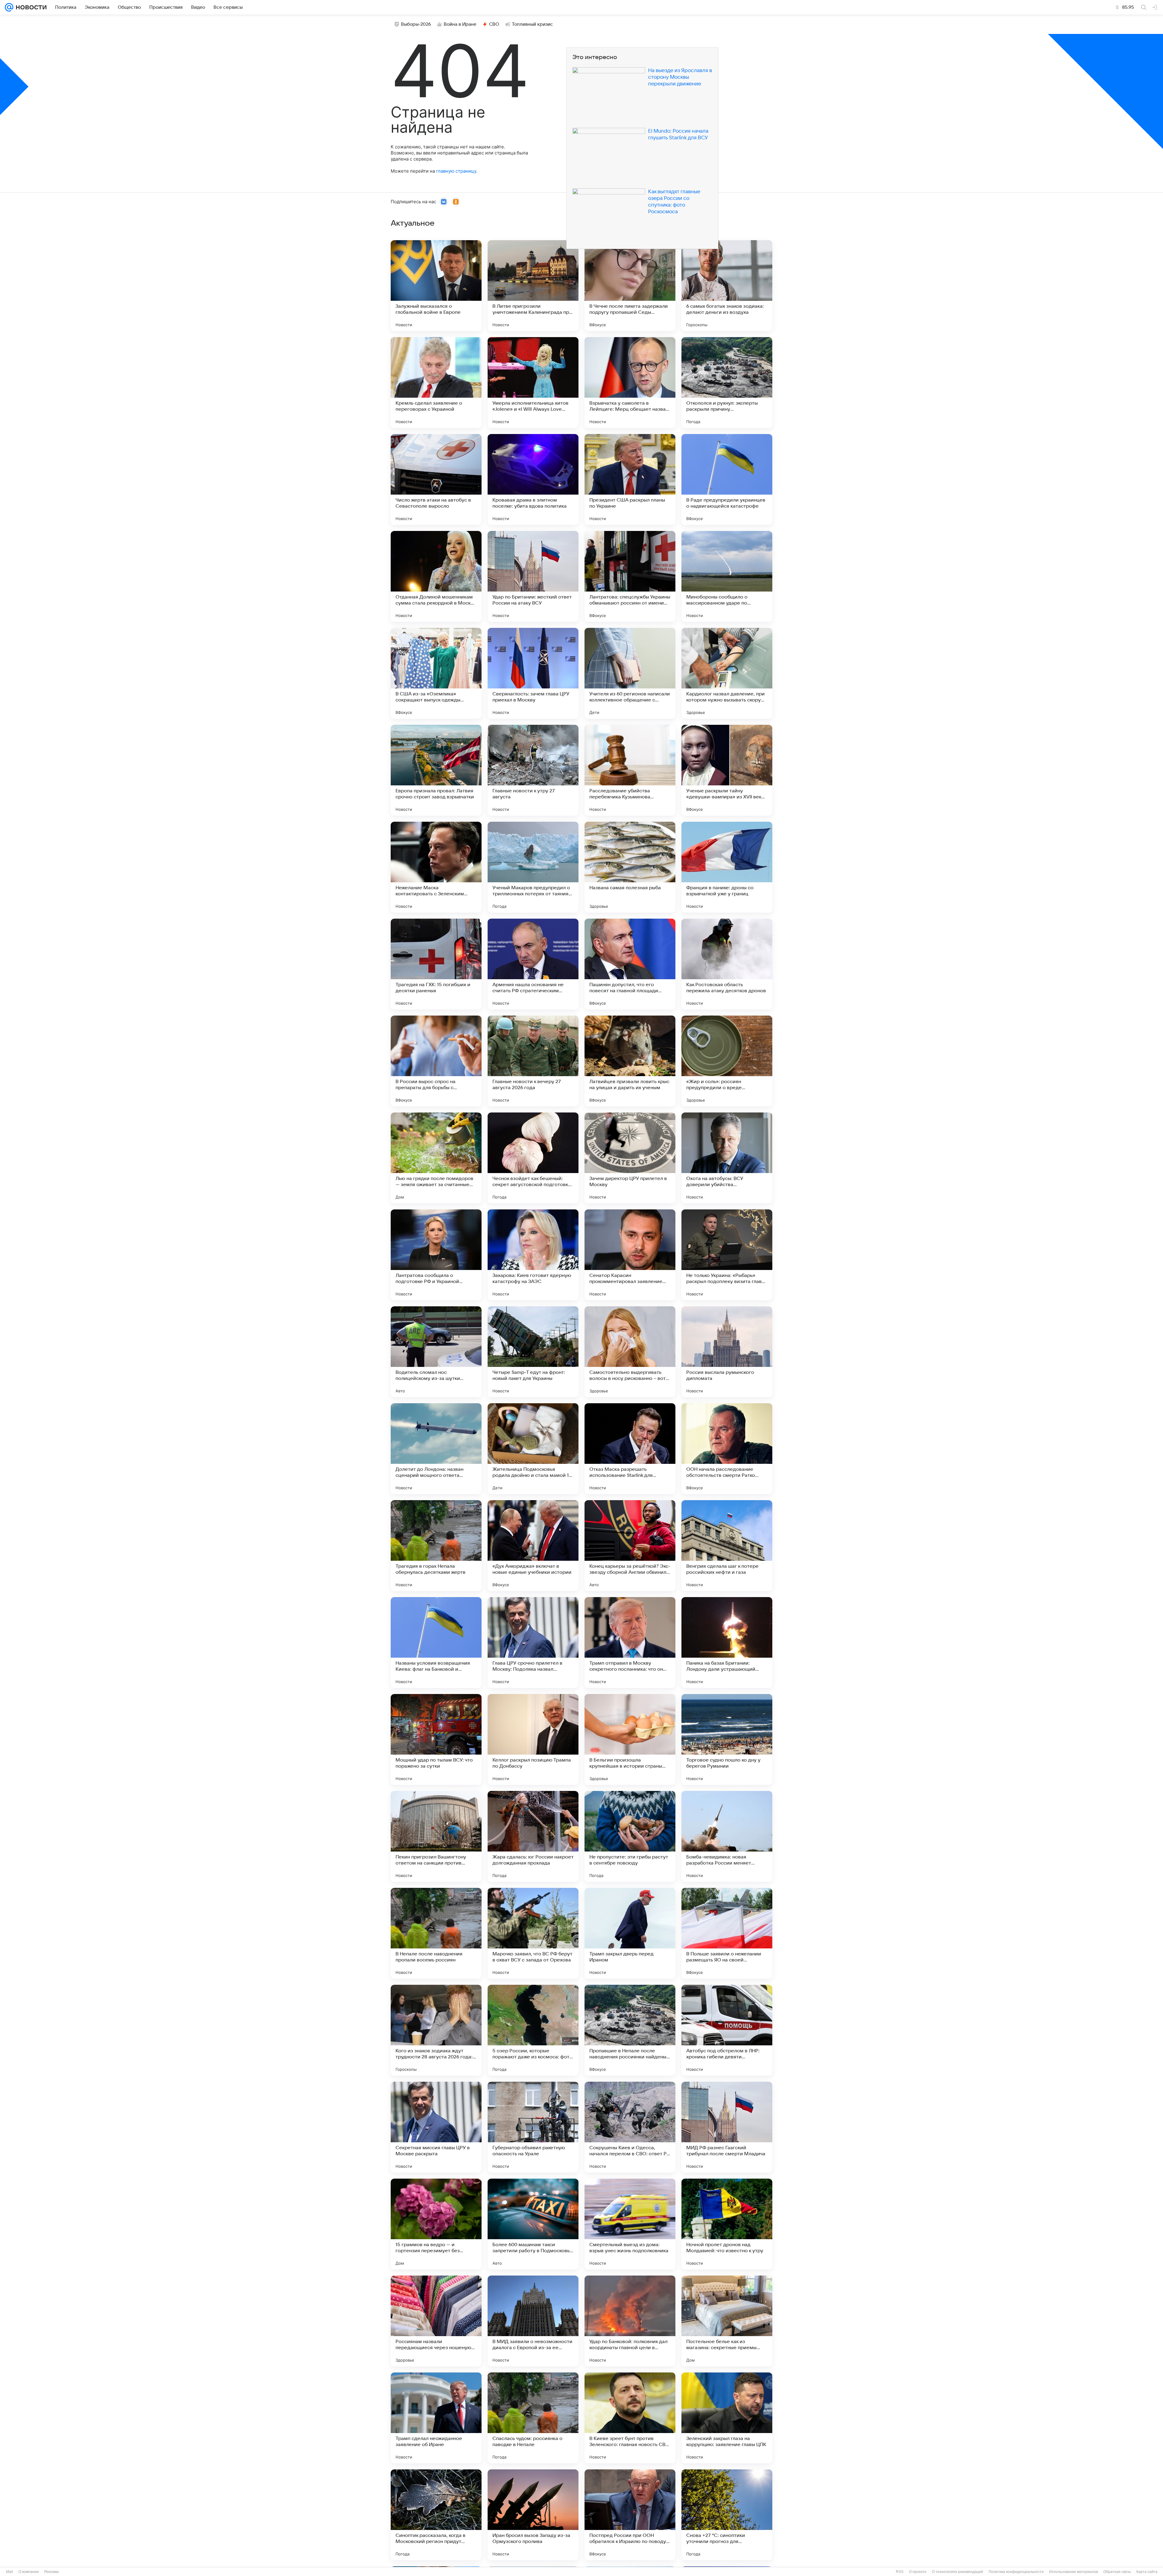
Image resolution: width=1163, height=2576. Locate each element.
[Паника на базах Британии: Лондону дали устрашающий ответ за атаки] (727, 1643)
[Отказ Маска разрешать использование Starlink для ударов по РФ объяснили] (630, 1449)
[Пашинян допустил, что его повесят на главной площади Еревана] (630, 964)
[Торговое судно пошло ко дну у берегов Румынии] (727, 1739)
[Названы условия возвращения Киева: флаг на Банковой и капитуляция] (436, 1643)
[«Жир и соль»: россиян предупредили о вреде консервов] (727, 1061)
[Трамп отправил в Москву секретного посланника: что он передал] (630, 1643)
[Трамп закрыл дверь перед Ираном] (630, 1933)
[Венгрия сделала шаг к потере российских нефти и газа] (727, 1546)
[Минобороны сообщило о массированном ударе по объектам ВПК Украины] (727, 576)
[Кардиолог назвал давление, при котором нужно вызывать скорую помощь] (727, 673)
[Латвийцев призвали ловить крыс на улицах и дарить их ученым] (630, 1061)
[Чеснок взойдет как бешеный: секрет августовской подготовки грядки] (533, 1158)
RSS (900, 2572)
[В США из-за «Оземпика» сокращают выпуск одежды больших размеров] (436, 673)
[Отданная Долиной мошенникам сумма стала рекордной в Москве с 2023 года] (436, 576)
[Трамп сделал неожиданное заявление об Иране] (436, 2418)
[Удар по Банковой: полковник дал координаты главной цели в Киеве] (630, 2321)
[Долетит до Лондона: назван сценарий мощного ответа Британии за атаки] (436, 1449)
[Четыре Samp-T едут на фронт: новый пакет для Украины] (533, 1352)
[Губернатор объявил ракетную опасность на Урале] (533, 2127)
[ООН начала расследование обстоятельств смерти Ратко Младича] (727, 1449)
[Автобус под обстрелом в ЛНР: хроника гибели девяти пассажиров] (727, 2030)
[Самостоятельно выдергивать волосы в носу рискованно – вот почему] (630, 1352)
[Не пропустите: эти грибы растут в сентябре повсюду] (630, 1836)
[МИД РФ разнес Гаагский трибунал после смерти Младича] (727, 2127)
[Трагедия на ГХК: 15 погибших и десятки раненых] (436, 964)
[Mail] (9, 7)
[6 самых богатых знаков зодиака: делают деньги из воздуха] (727, 286)
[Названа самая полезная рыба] (630, 867)
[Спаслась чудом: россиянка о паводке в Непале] (533, 2418)
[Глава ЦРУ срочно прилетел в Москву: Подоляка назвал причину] (533, 1643)
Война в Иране (460, 24)
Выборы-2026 (416, 24)
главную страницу (456, 171)
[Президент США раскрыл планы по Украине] (630, 479)
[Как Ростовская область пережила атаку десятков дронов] (727, 964)
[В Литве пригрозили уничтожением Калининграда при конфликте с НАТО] (533, 286)
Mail (10, 2572)
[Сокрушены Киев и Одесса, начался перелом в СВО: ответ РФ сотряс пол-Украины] (630, 2127)
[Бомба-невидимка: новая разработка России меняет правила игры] (727, 1836)
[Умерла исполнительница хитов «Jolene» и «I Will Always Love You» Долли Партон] (533, 383)
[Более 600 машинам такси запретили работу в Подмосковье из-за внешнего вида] (533, 2224)
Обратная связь (1117, 2572)
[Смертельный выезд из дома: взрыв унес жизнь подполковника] (630, 2224)
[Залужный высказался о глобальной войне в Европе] (436, 286)
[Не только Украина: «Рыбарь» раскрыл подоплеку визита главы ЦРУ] (727, 1255)
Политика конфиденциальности (1016, 2572)
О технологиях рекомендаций (958, 2572)
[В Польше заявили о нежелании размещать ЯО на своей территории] (727, 1933)
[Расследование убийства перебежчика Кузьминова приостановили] (630, 770)
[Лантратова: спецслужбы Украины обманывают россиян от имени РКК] (630, 576)
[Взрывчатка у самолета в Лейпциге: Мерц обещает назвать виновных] (630, 383)
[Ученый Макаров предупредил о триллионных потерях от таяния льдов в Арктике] (533, 867)
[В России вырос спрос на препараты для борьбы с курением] (436, 1061)
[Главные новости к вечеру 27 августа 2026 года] (533, 1061)
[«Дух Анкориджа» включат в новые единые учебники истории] (533, 1546)
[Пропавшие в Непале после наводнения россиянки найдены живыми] (630, 2030)
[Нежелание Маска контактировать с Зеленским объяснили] (436, 867)
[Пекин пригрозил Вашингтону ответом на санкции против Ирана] (436, 1836)
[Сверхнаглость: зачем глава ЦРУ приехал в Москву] (533, 673)
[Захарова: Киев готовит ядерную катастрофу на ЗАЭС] (533, 1255)
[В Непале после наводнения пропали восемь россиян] (436, 1933)
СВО (494, 24)
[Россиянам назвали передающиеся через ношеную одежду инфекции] (436, 2321)
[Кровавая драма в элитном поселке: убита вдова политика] (533, 479)
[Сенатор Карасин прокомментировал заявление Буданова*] (630, 1255)
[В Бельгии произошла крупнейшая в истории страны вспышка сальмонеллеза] (630, 1739)
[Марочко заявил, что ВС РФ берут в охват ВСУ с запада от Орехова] (533, 1933)
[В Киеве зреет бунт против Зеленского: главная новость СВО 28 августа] (630, 2418)
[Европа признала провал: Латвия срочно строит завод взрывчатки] (436, 770)
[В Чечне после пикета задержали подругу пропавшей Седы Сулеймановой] (630, 286)
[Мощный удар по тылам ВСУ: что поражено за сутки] (436, 1739)
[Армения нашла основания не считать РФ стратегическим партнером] (533, 964)
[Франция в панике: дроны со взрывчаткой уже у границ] (727, 867)
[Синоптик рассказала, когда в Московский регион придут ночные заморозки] (436, 2515)
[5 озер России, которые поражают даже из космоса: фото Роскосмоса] (533, 2030)
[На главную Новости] (30, 7)
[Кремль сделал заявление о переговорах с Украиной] (436, 383)
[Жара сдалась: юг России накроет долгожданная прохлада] (533, 1836)
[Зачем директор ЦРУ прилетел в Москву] (630, 1158)
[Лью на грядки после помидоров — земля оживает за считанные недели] (436, 1158)
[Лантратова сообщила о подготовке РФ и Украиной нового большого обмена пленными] (436, 1255)
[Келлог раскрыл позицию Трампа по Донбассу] (533, 1739)
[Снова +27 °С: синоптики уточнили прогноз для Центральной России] (727, 2515)
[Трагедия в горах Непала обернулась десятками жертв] (436, 1546)
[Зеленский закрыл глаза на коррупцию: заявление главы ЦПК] (727, 2418)
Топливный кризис (532, 24)
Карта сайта (1147, 2572)
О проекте (918, 2572)
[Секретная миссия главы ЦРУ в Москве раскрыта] (436, 2127)
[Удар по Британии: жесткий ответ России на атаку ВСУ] (533, 576)
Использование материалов (1074, 2572)
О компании (29, 2572)
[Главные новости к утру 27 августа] (533, 770)
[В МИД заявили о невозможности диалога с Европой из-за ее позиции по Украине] (533, 2321)
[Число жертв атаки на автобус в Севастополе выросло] (436, 479)
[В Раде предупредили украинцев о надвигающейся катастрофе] (727, 479)
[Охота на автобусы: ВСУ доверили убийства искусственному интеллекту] (727, 1158)
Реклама (51, 2572)
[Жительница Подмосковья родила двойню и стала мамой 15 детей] (533, 1449)
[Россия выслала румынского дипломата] (727, 1352)
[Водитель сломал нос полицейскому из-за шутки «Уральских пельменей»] (436, 1352)
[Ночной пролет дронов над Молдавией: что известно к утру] (727, 2224)
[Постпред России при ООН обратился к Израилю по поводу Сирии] (630, 2515)
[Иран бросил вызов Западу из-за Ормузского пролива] (533, 2515)
